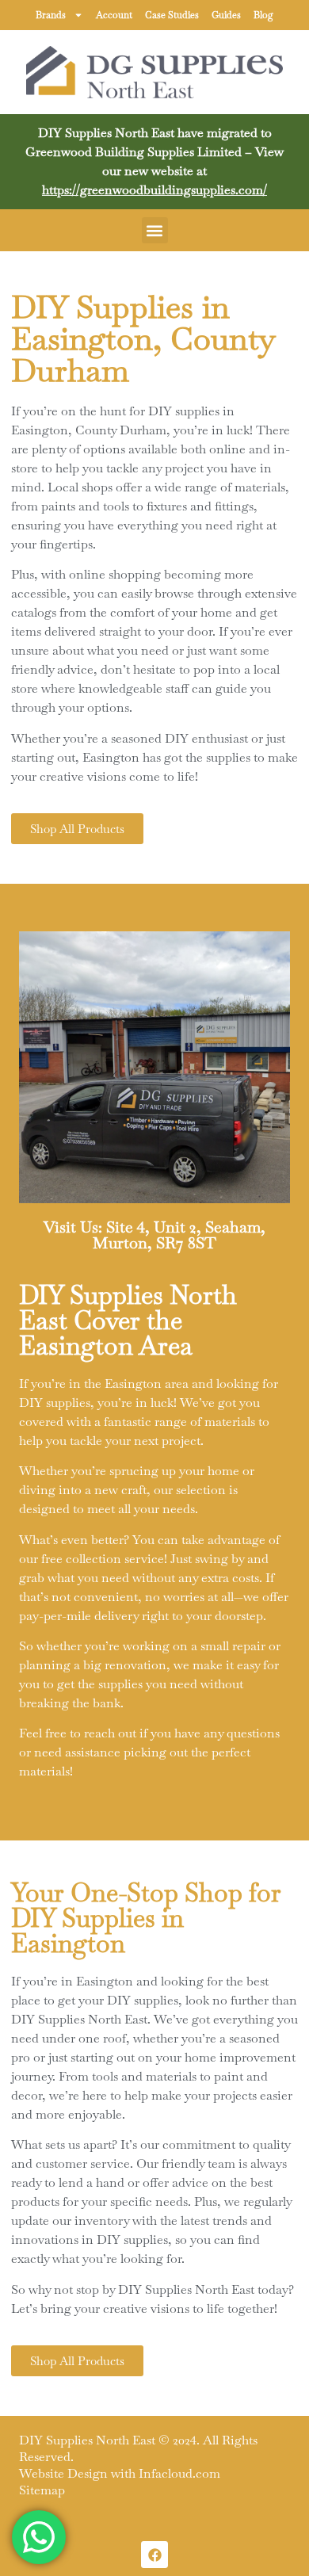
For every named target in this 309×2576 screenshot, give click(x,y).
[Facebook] (154, 2555)
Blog (263, 15)
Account (114, 15)
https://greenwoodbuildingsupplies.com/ (154, 190)
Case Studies (172, 15)
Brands (51, 15)
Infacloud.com (179, 2473)
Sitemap (42, 2490)
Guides (226, 15)
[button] (155, 230)
